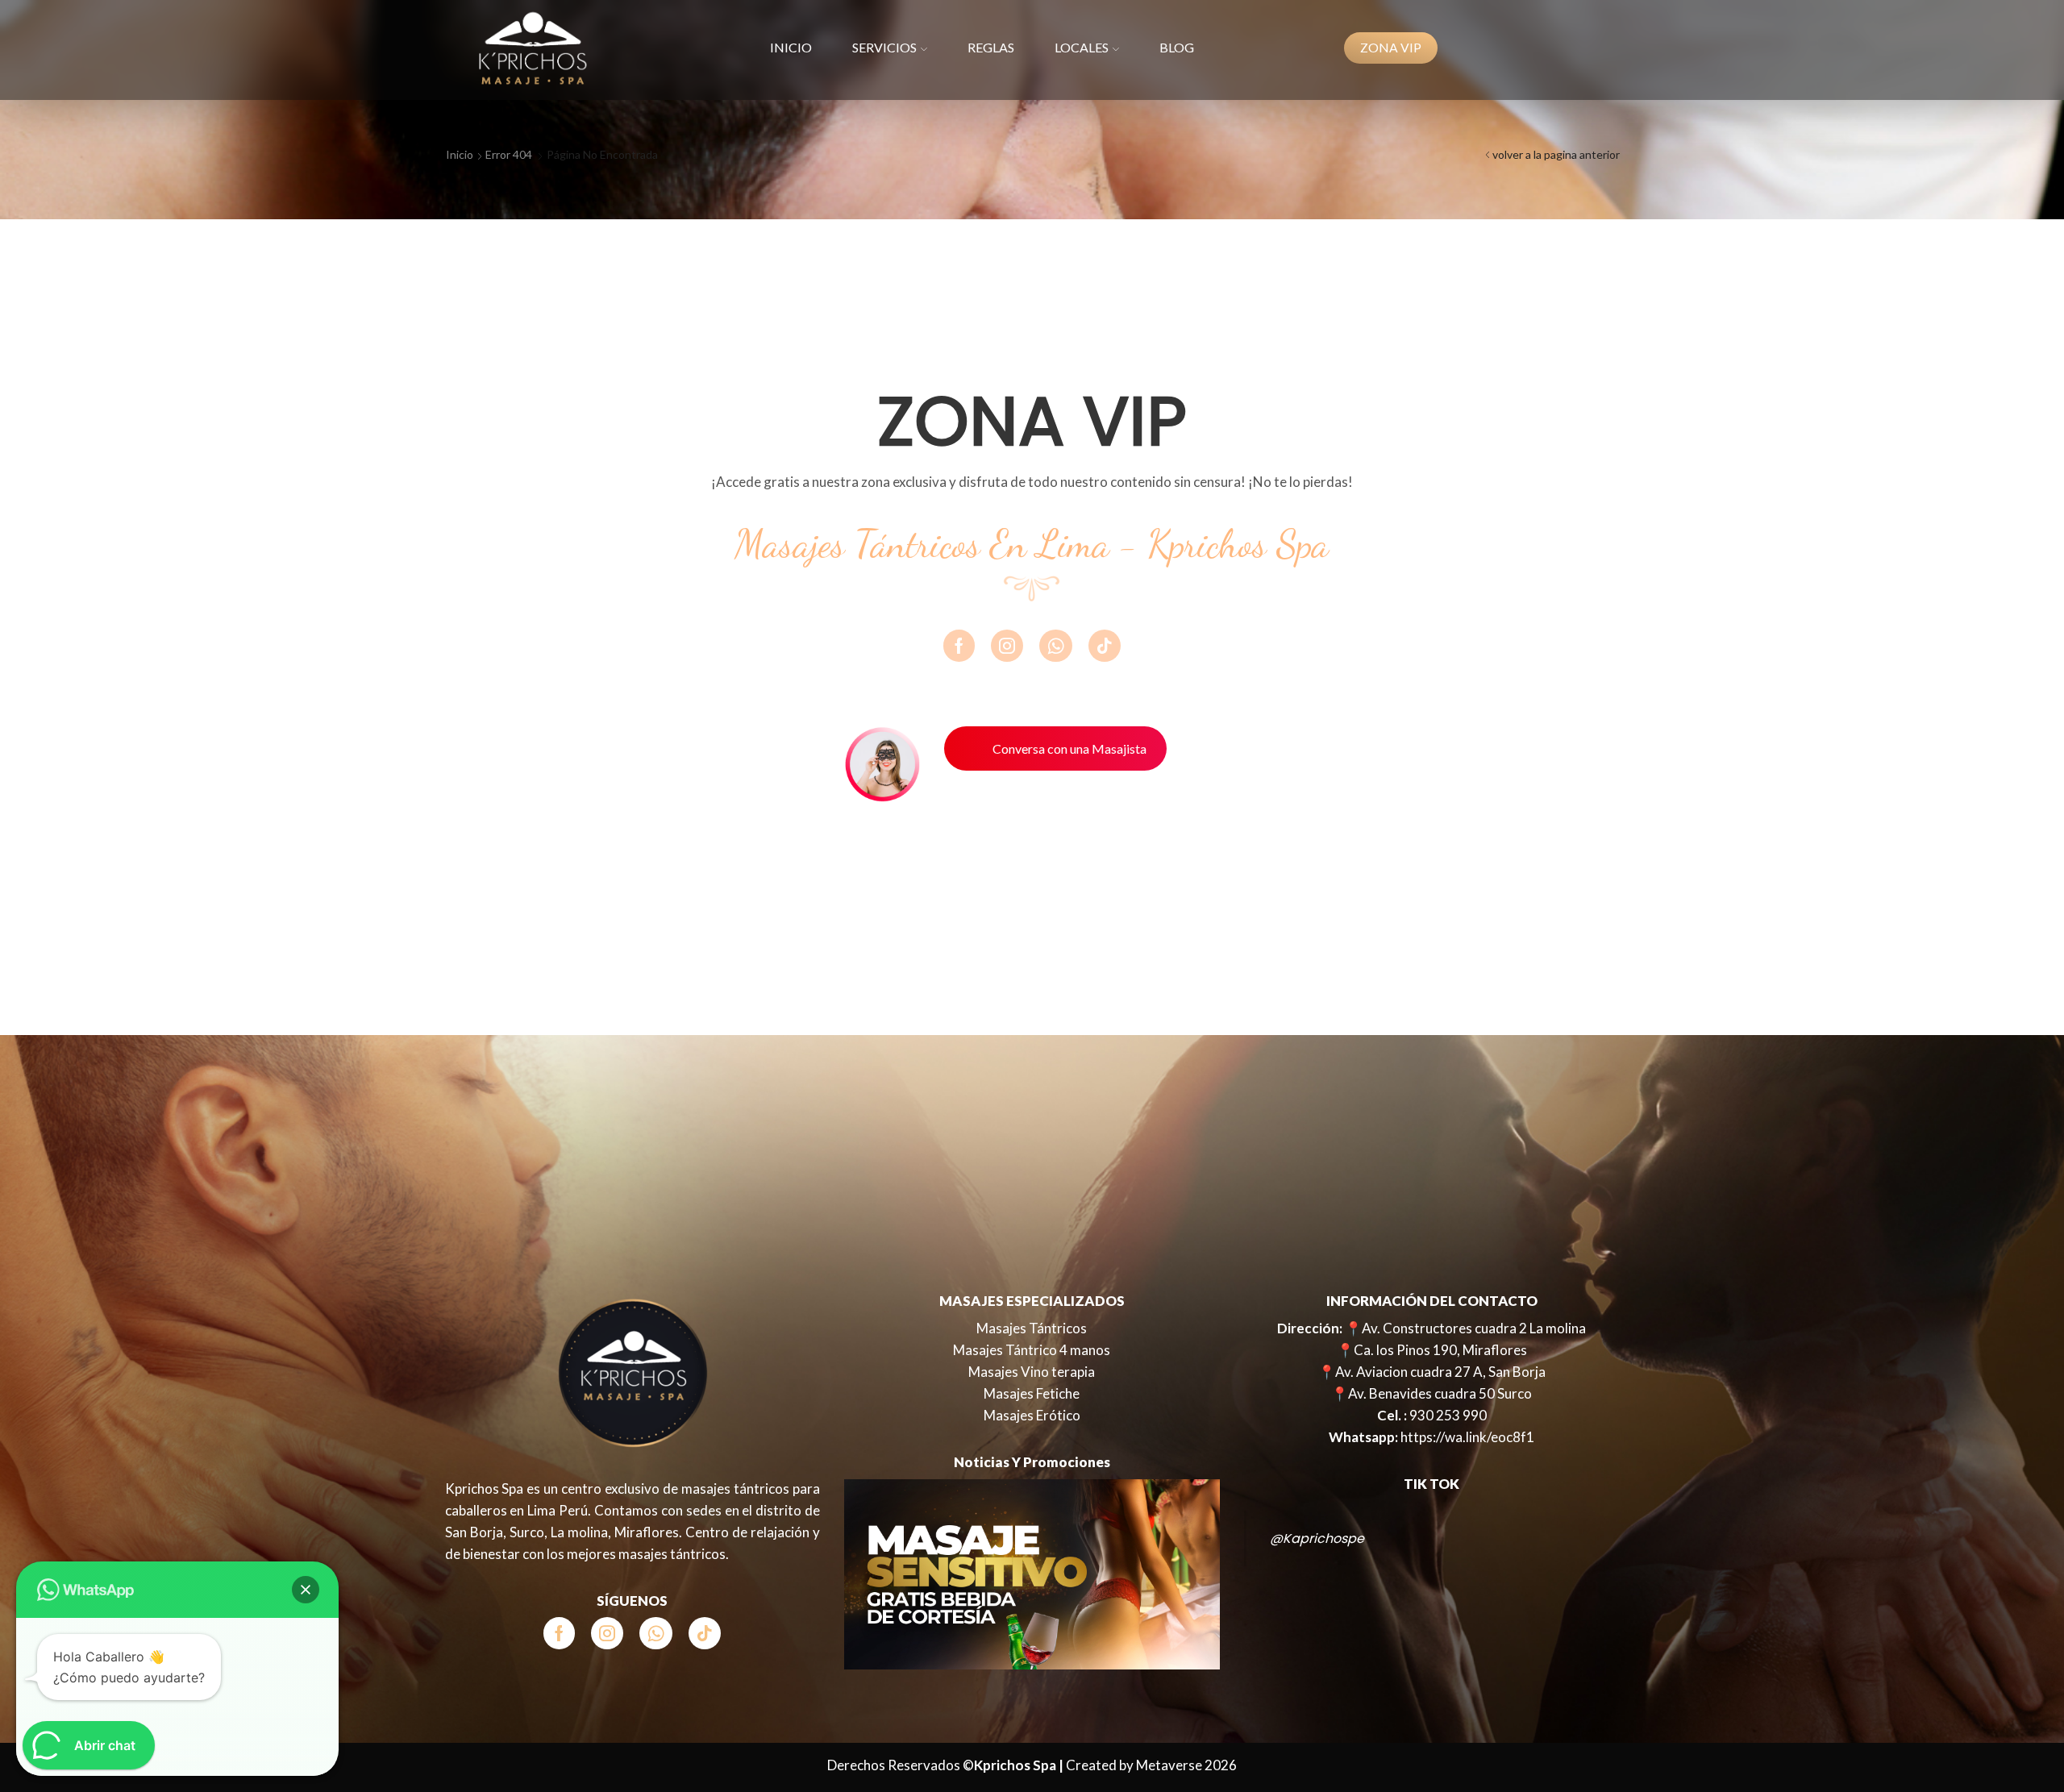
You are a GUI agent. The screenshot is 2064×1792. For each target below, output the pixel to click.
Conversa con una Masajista (1069, 748)
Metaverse (1169, 1765)
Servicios (884, 47)
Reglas (991, 47)
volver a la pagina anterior (1556, 154)
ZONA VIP (1391, 48)
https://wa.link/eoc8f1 (1467, 1437)
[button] (306, 1590)
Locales (1082, 47)
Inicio (791, 47)
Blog (1177, 47)
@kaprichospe (1317, 1538)
